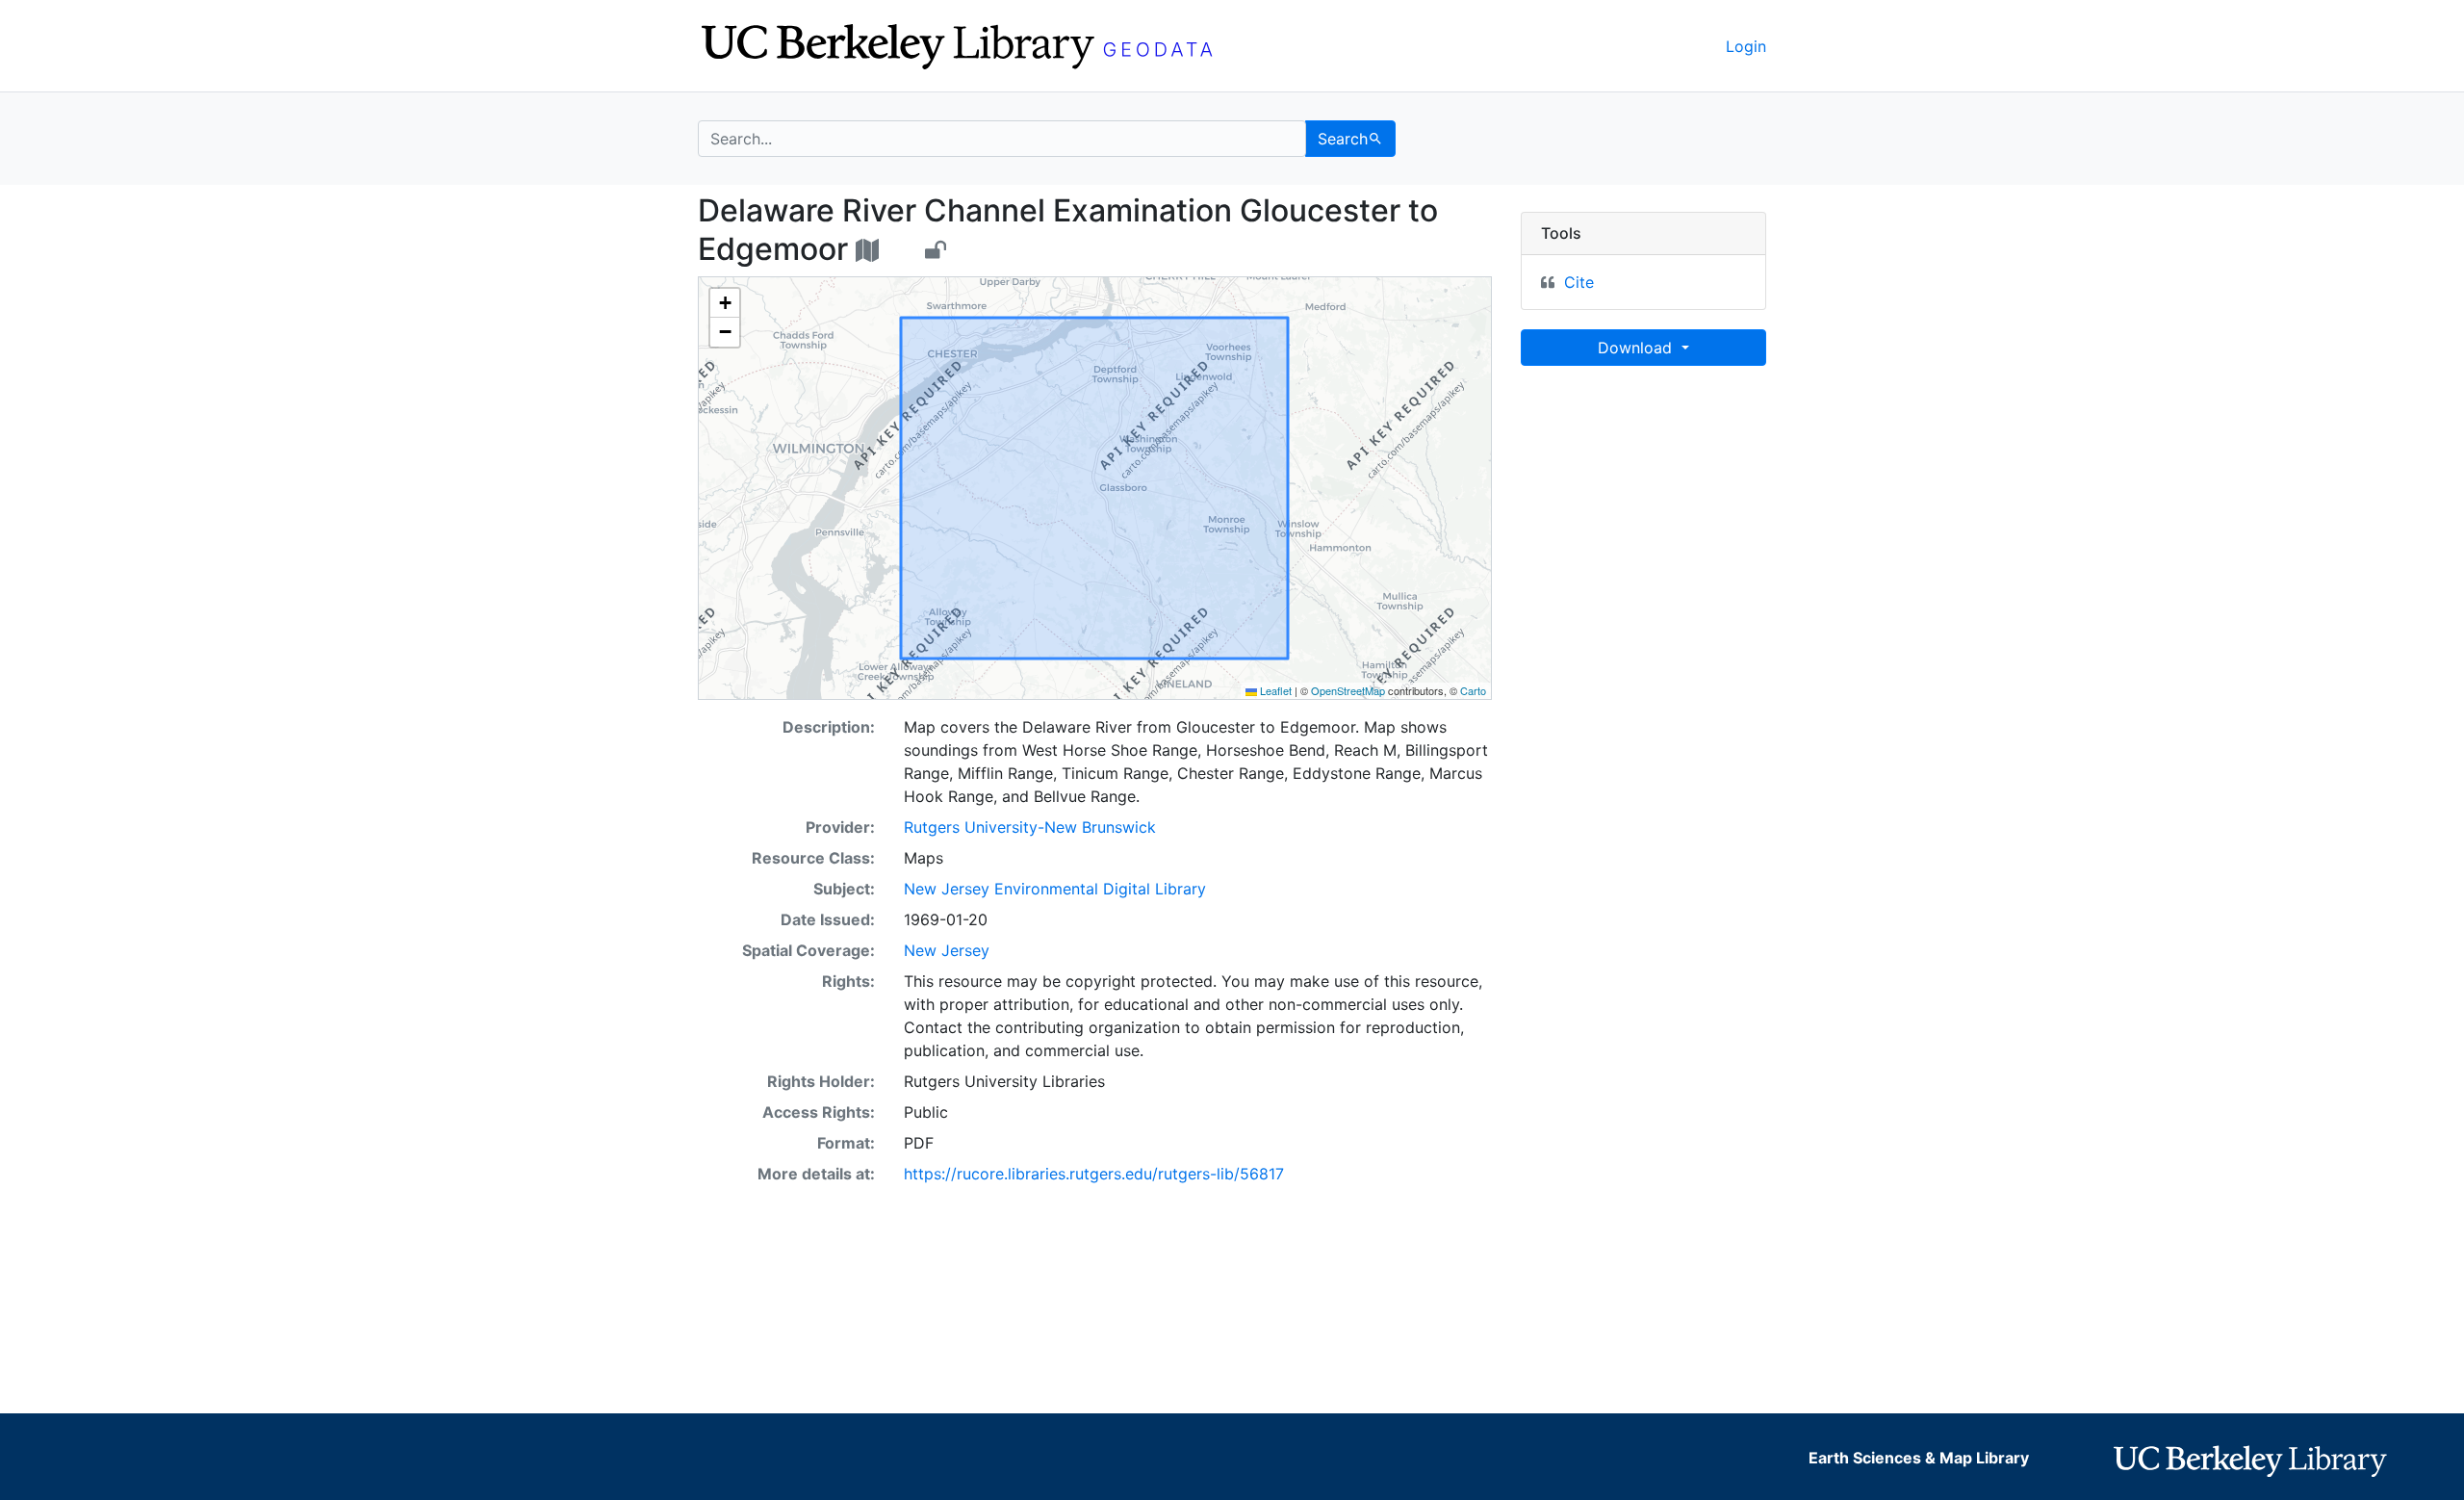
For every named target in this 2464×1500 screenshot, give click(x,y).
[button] (725, 303)
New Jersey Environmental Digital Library (1055, 889)
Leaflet (1274, 690)
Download (1637, 348)
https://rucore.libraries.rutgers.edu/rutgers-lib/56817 (1094, 1174)
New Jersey (947, 950)
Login (1746, 46)
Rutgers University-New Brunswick (1030, 827)
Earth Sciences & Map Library (1919, 1458)
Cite (1579, 282)
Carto (1473, 690)
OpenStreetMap (1348, 690)
